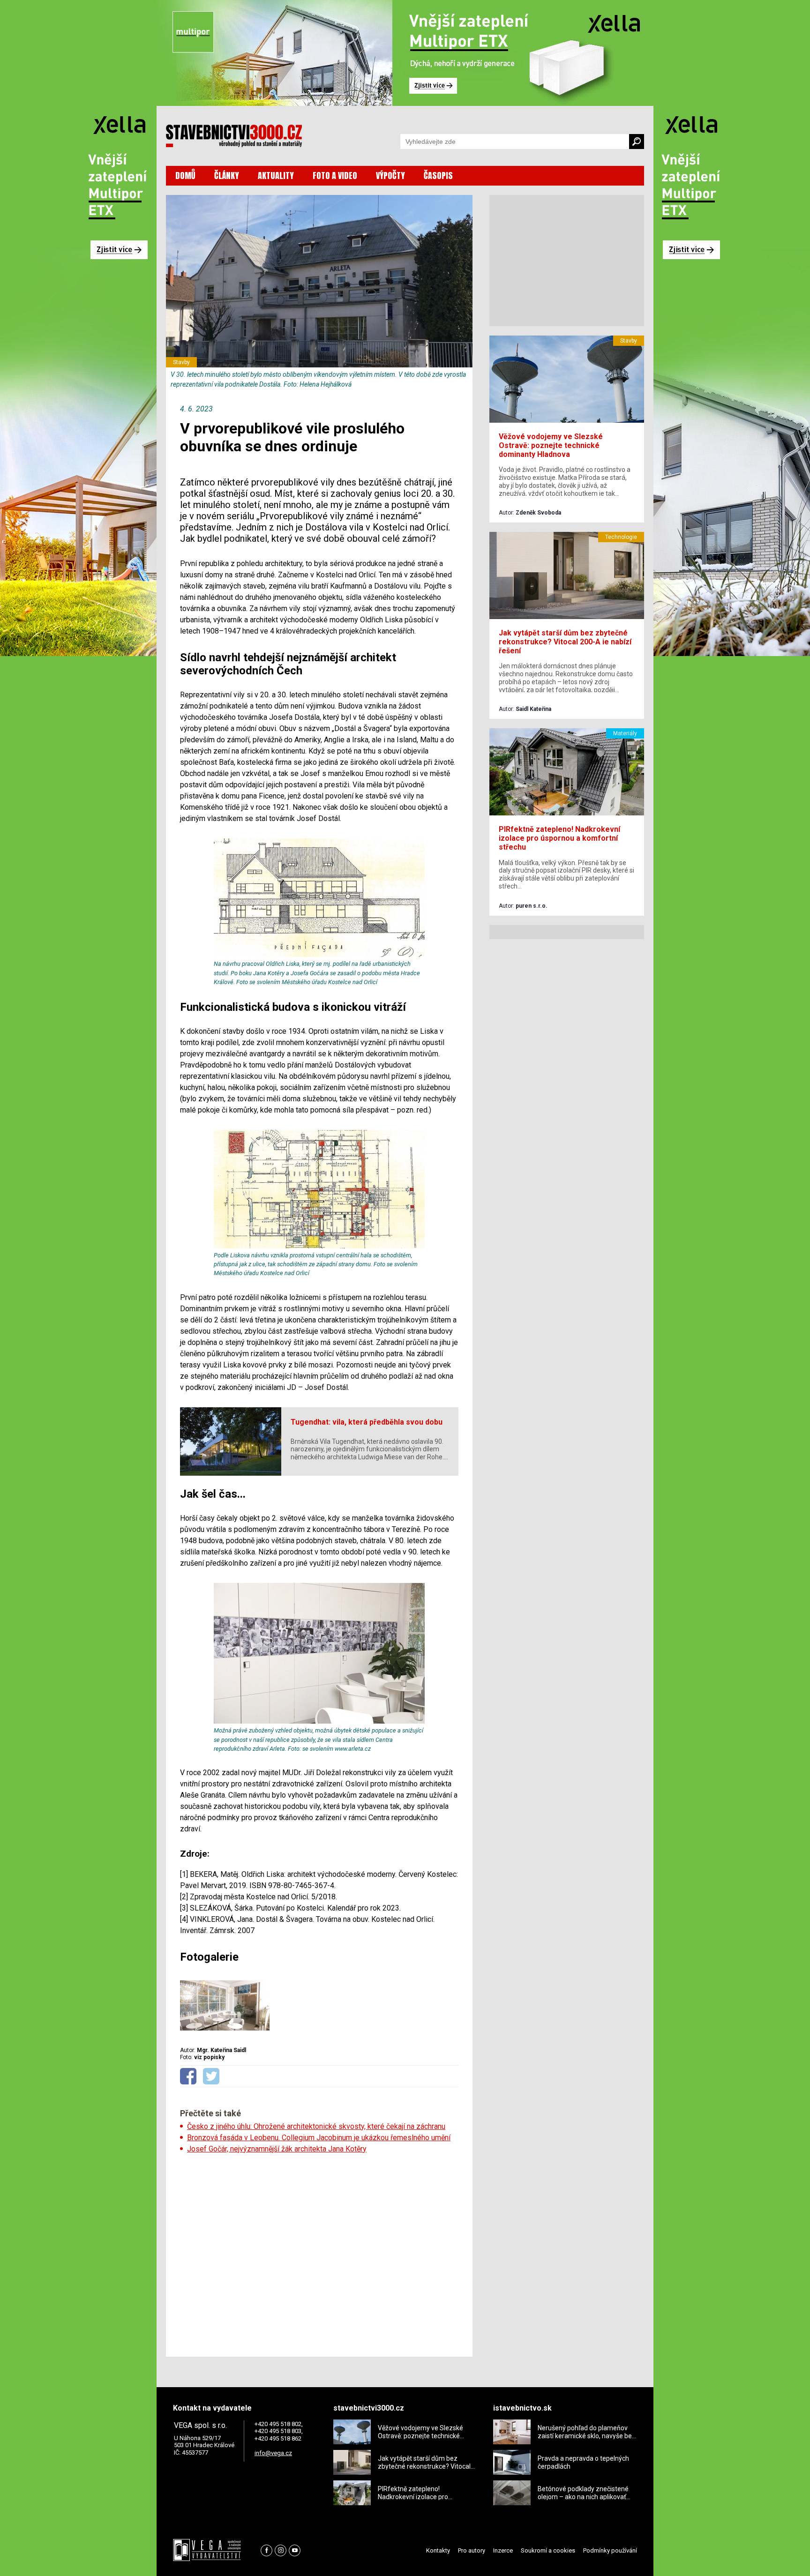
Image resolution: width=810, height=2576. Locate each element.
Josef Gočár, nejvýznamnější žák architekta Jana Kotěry (277, 2149)
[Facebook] (266, 2550)
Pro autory (472, 2550)
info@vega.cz (273, 2453)
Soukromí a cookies (548, 2550)
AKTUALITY (276, 175)
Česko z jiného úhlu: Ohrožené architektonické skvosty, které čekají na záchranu (316, 2126)
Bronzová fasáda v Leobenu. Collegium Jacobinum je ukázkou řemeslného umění (319, 2138)
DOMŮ (185, 175)
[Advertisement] (319, 2252)
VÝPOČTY (390, 175)
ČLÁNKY (227, 175)
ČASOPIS (438, 175)
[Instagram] (281, 2550)
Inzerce (503, 2550)
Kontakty (438, 2550)
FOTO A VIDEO (335, 175)
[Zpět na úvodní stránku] (234, 136)
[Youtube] (295, 2550)
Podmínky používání (610, 2550)
